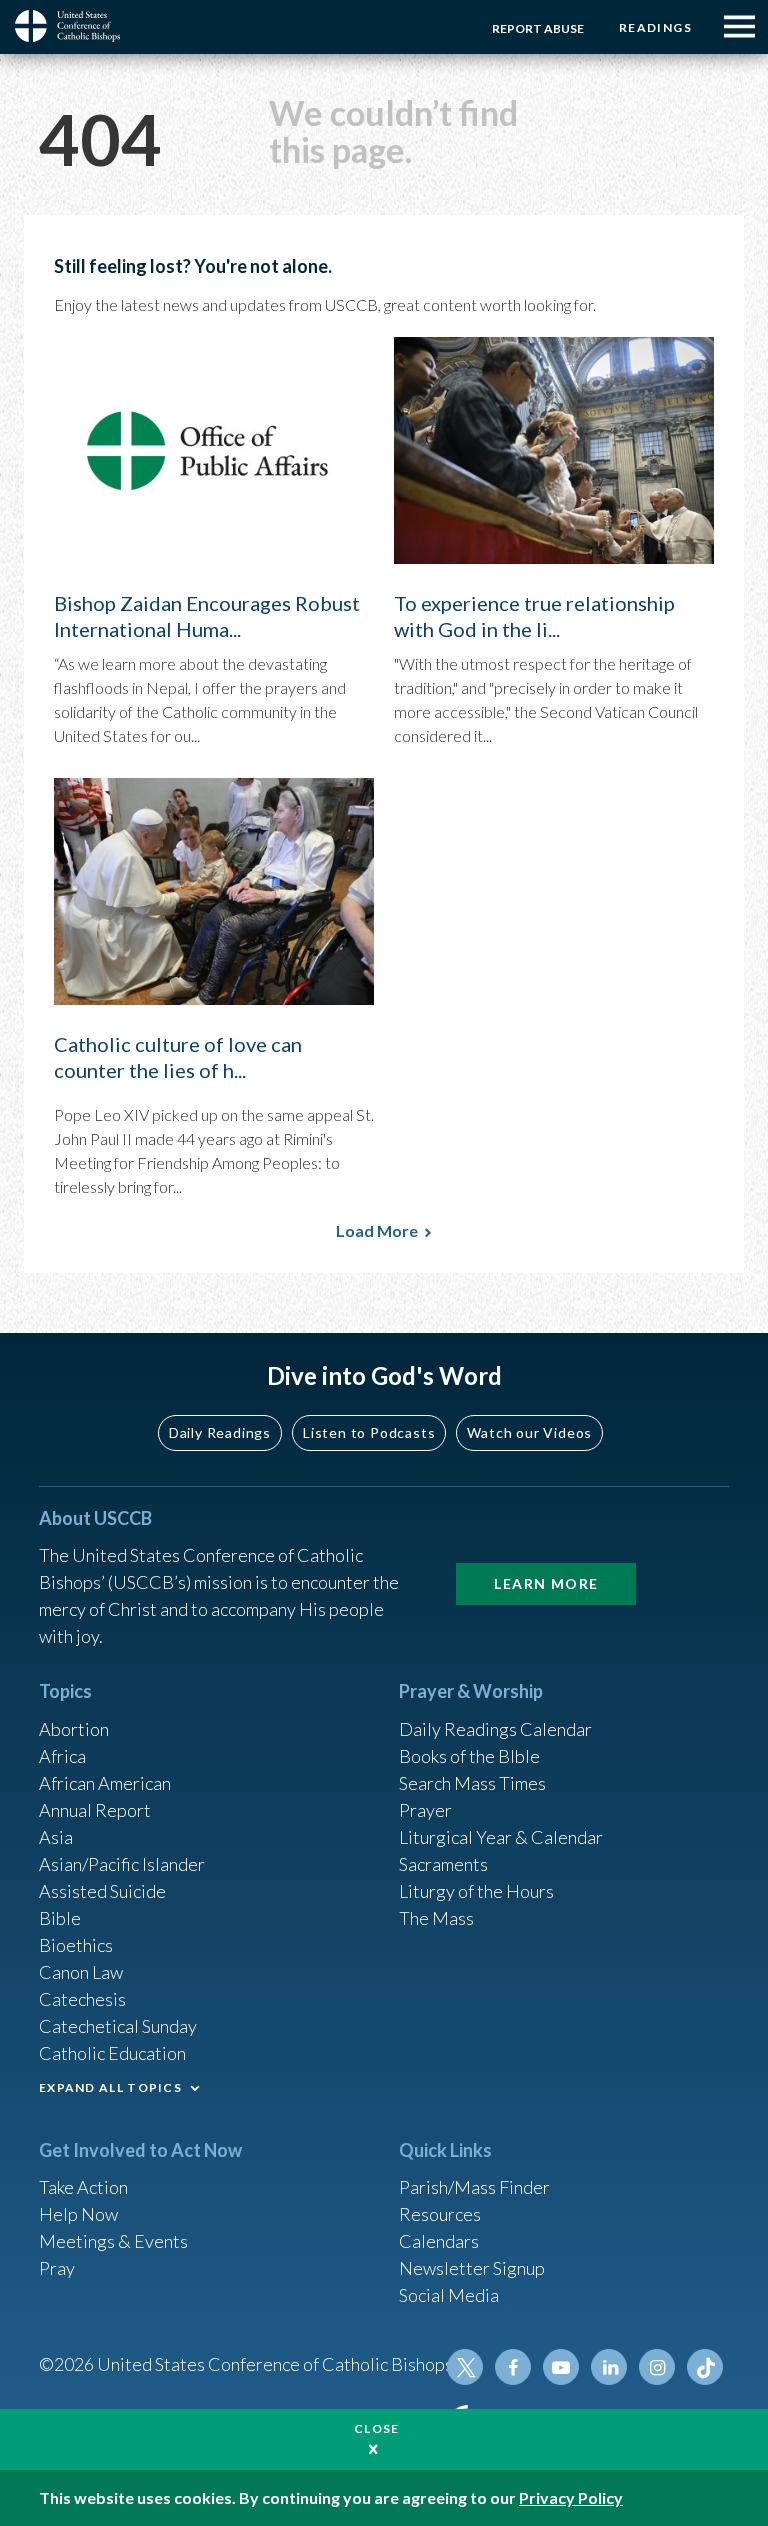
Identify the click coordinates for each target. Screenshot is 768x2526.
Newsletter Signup (472, 2268)
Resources (440, 2214)
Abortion (74, 1729)
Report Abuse (538, 28)
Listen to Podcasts (369, 1432)
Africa (62, 1756)
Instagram (657, 2367)
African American (105, 1783)
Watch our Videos (529, 1432)
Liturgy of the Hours (476, 1891)
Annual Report (95, 1810)
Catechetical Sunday (118, 2026)
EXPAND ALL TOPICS (110, 2087)
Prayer (425, 1810)
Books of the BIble (469, 1756)
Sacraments (443, 1864)
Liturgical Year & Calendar (501, 1837)
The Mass (436, 1918)
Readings (655, 27)
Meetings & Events (113, 2241)
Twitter (465, 2367)
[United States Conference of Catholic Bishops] (75, 26)
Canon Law (81, 1972)
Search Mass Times (472, 1783)
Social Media (449, 2295)
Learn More (546, 1583)
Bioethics (76, 1945)
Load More (377, 1230)
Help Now (78, 2214)
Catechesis (82, 1999)
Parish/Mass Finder (474, 2187)
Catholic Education (112, 2053)
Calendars (439, 2241)
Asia (56, 1837)
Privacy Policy (571, 2497)
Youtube (561, 2367)
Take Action (83, 2187)
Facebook (513, 2367)
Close (377, 2428)
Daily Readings (220, 1432)
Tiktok (705, 2367)
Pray (57, 2268)
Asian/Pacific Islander (122, 1864)
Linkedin (609, 2367)
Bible (60, 1918)
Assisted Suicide (102, 1891)
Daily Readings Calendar (495, 1729)
